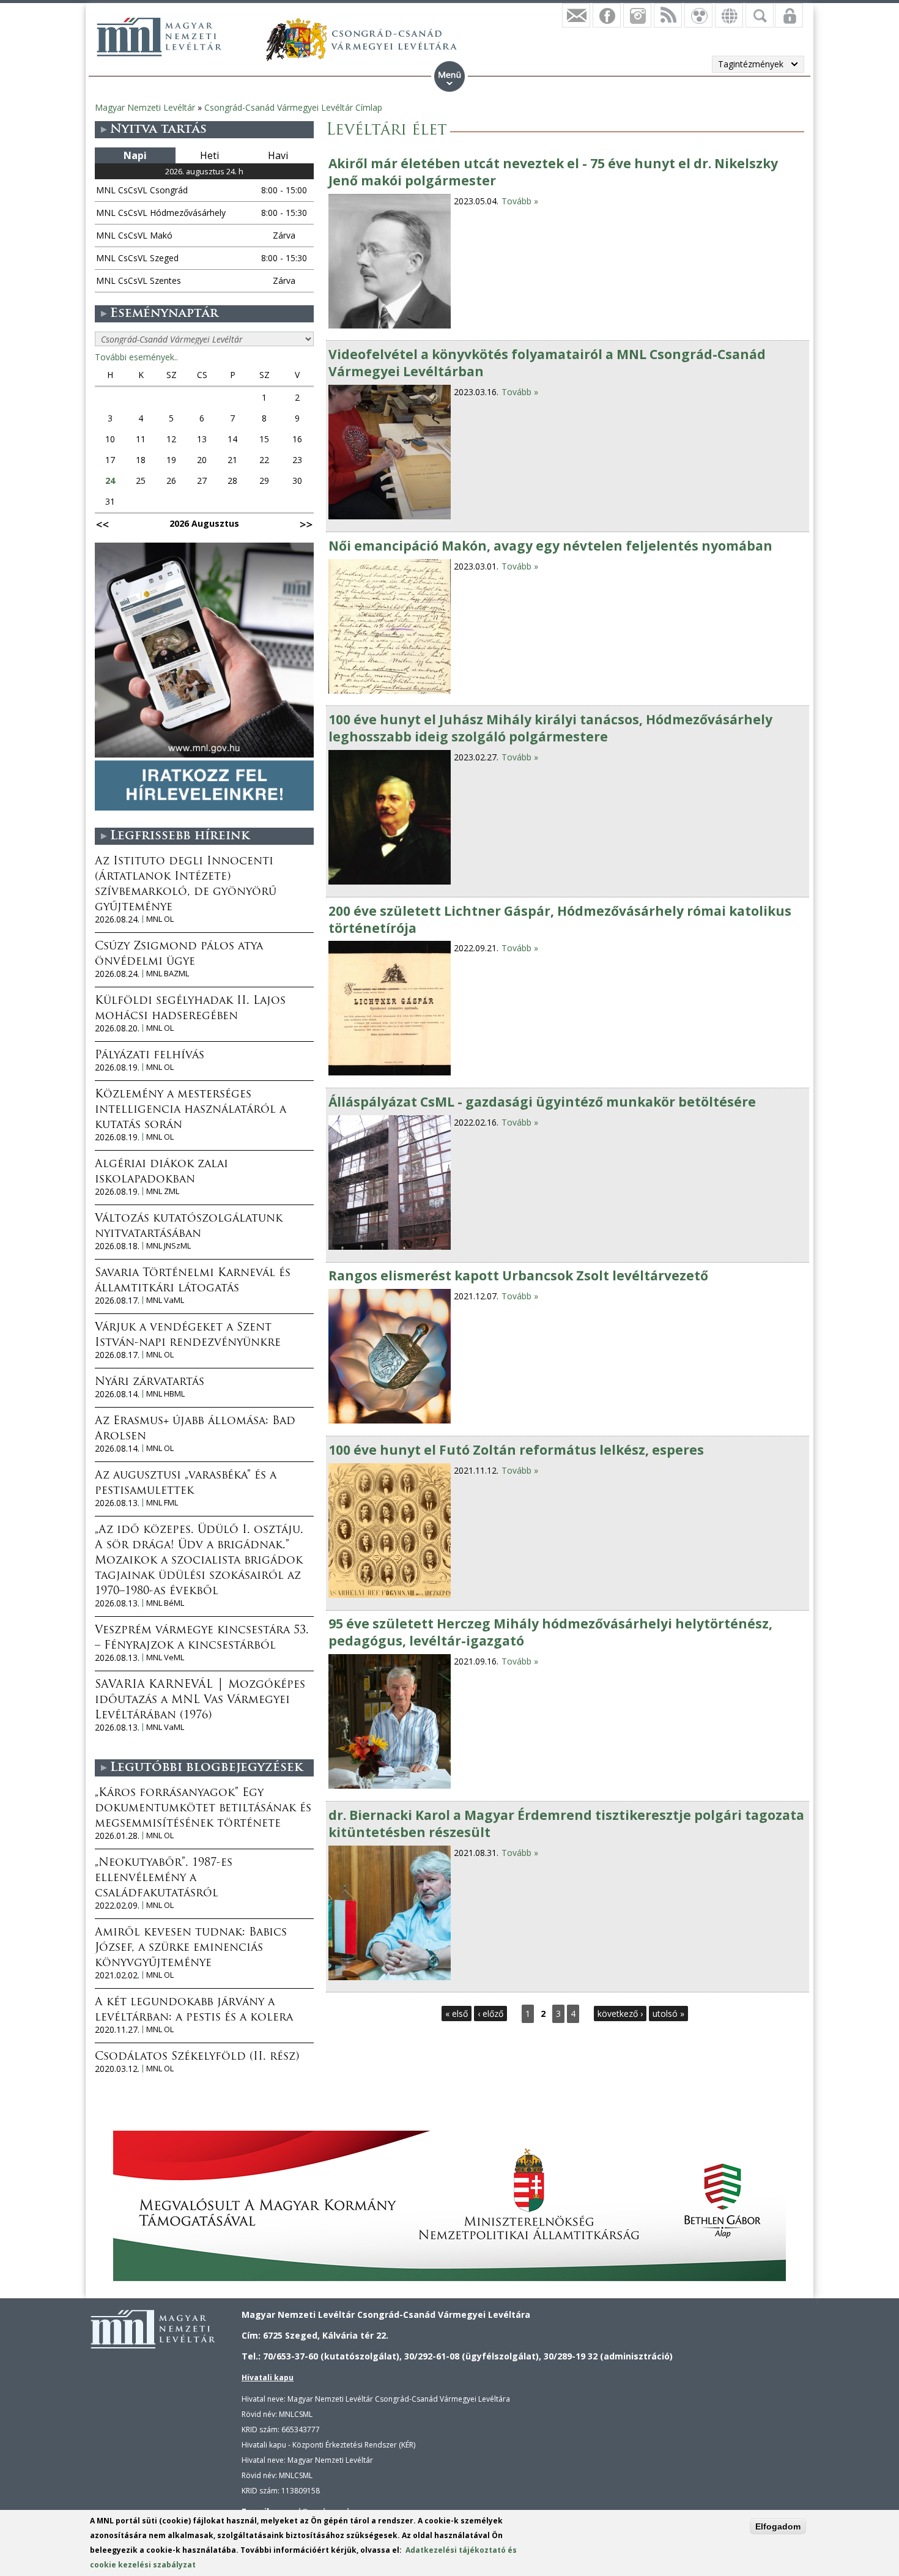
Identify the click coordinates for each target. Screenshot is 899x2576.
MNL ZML (163, 1191)
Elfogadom (778, 2526)
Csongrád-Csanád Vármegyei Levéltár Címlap (293, 107)
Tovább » (520, 201)
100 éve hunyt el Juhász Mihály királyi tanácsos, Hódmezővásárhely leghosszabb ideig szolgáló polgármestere (550, 728)
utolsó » (668, 2014)
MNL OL (160, 919)
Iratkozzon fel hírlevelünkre (576, 15)
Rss (668, 15)
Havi (278, 155)
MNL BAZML (168, 974)
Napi (135, 155)
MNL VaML (165, 1300)
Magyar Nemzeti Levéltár (145, 107)
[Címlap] (159, 37)
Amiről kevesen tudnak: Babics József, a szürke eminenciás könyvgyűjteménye (191, 1948)
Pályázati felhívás (150, 1056)
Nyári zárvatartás (150, 1383)
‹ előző (490, 2014)
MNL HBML (165, 1394)
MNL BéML (165, 1603)
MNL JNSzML (168, 1246)
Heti (209, 155)
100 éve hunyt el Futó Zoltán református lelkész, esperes (516, 1450)
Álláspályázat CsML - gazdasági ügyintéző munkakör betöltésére (542, 1102)
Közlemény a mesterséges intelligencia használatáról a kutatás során (191, 1110)
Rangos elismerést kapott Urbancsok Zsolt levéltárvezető (518, 1275)
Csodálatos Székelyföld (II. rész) (197, 2057)
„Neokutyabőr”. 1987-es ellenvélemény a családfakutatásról (164, 1879)
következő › (620, 2014)
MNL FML (162, 1503)
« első (457, 2014)
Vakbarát (698, 15)
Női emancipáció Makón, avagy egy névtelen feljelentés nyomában (550, 546)
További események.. (136, 357)
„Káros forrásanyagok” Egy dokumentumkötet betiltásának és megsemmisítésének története (203, 1809)
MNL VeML (165, 1657)
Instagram (637, 15)
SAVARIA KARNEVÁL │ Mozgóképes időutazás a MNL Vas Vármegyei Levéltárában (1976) (200, 1701)
